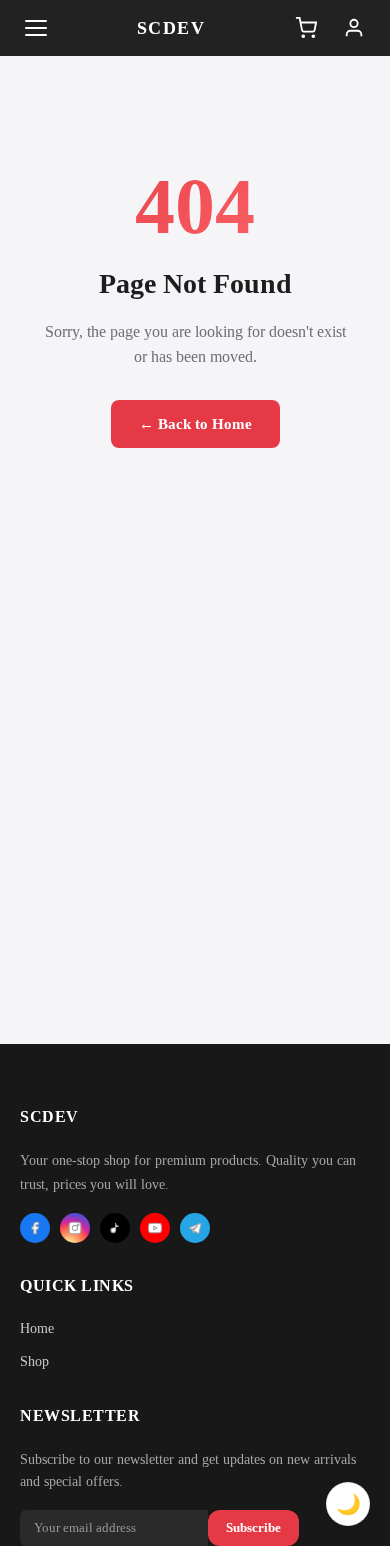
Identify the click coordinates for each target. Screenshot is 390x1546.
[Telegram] (195, 1228)
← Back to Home (195, 424)
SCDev (171, 28)
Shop (34, 1361)
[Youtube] (155, 1228)
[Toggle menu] (36, 28)
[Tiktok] (115, 1228)
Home (37, 1328)
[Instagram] (75, 1228)
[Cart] (306, 28)
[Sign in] (354, 28)
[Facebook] (35, 1228)
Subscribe (253, 1527)
